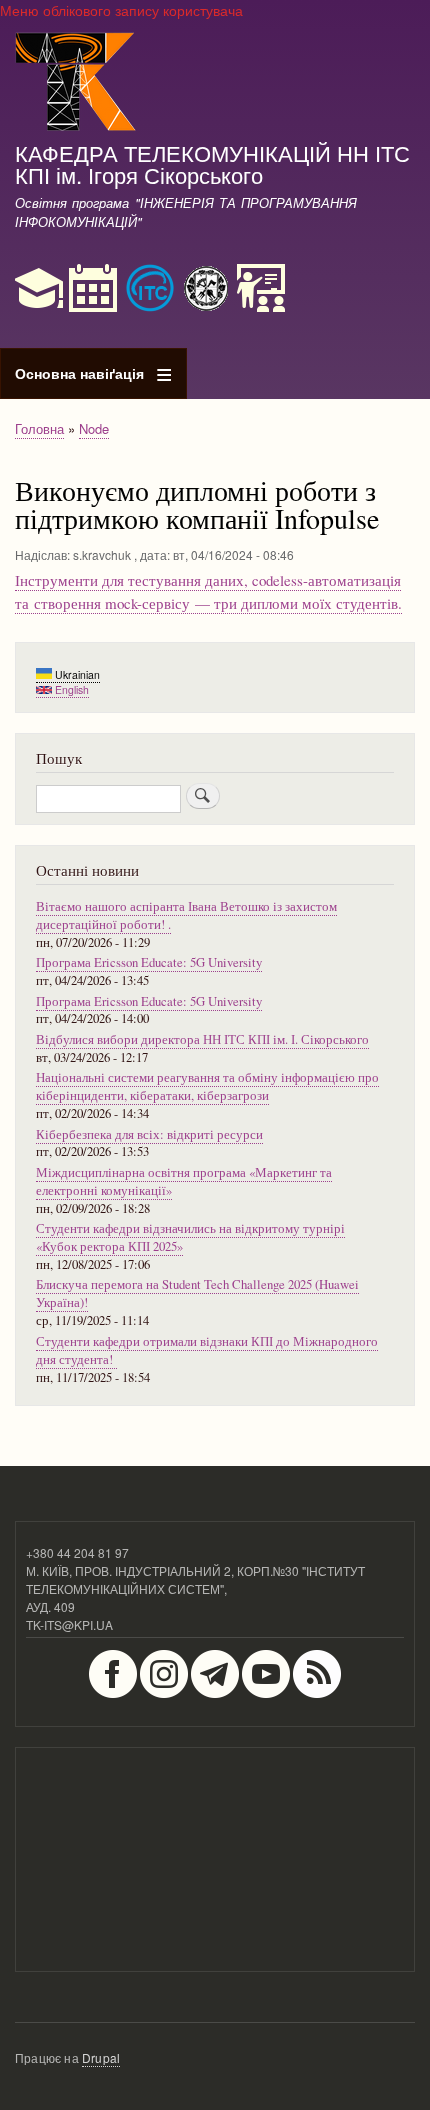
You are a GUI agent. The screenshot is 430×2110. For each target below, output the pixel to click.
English (70, 689)
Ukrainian (76, 674)
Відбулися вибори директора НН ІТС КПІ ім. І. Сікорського (202, 1039)
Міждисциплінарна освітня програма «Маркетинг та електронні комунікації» (184, 1181)
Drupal (101, 2057)
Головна (39, 428)
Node (94, 428)
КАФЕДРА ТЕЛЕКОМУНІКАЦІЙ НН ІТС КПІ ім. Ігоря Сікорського (212, 163)
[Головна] (76, 84)
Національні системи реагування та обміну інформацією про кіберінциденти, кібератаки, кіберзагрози (207, 1086)
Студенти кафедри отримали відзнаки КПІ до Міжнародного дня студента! (207, 1350)
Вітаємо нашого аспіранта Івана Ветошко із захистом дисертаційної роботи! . (186, 915)
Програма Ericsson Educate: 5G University (149, 962)
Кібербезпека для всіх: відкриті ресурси (149, 1134)
